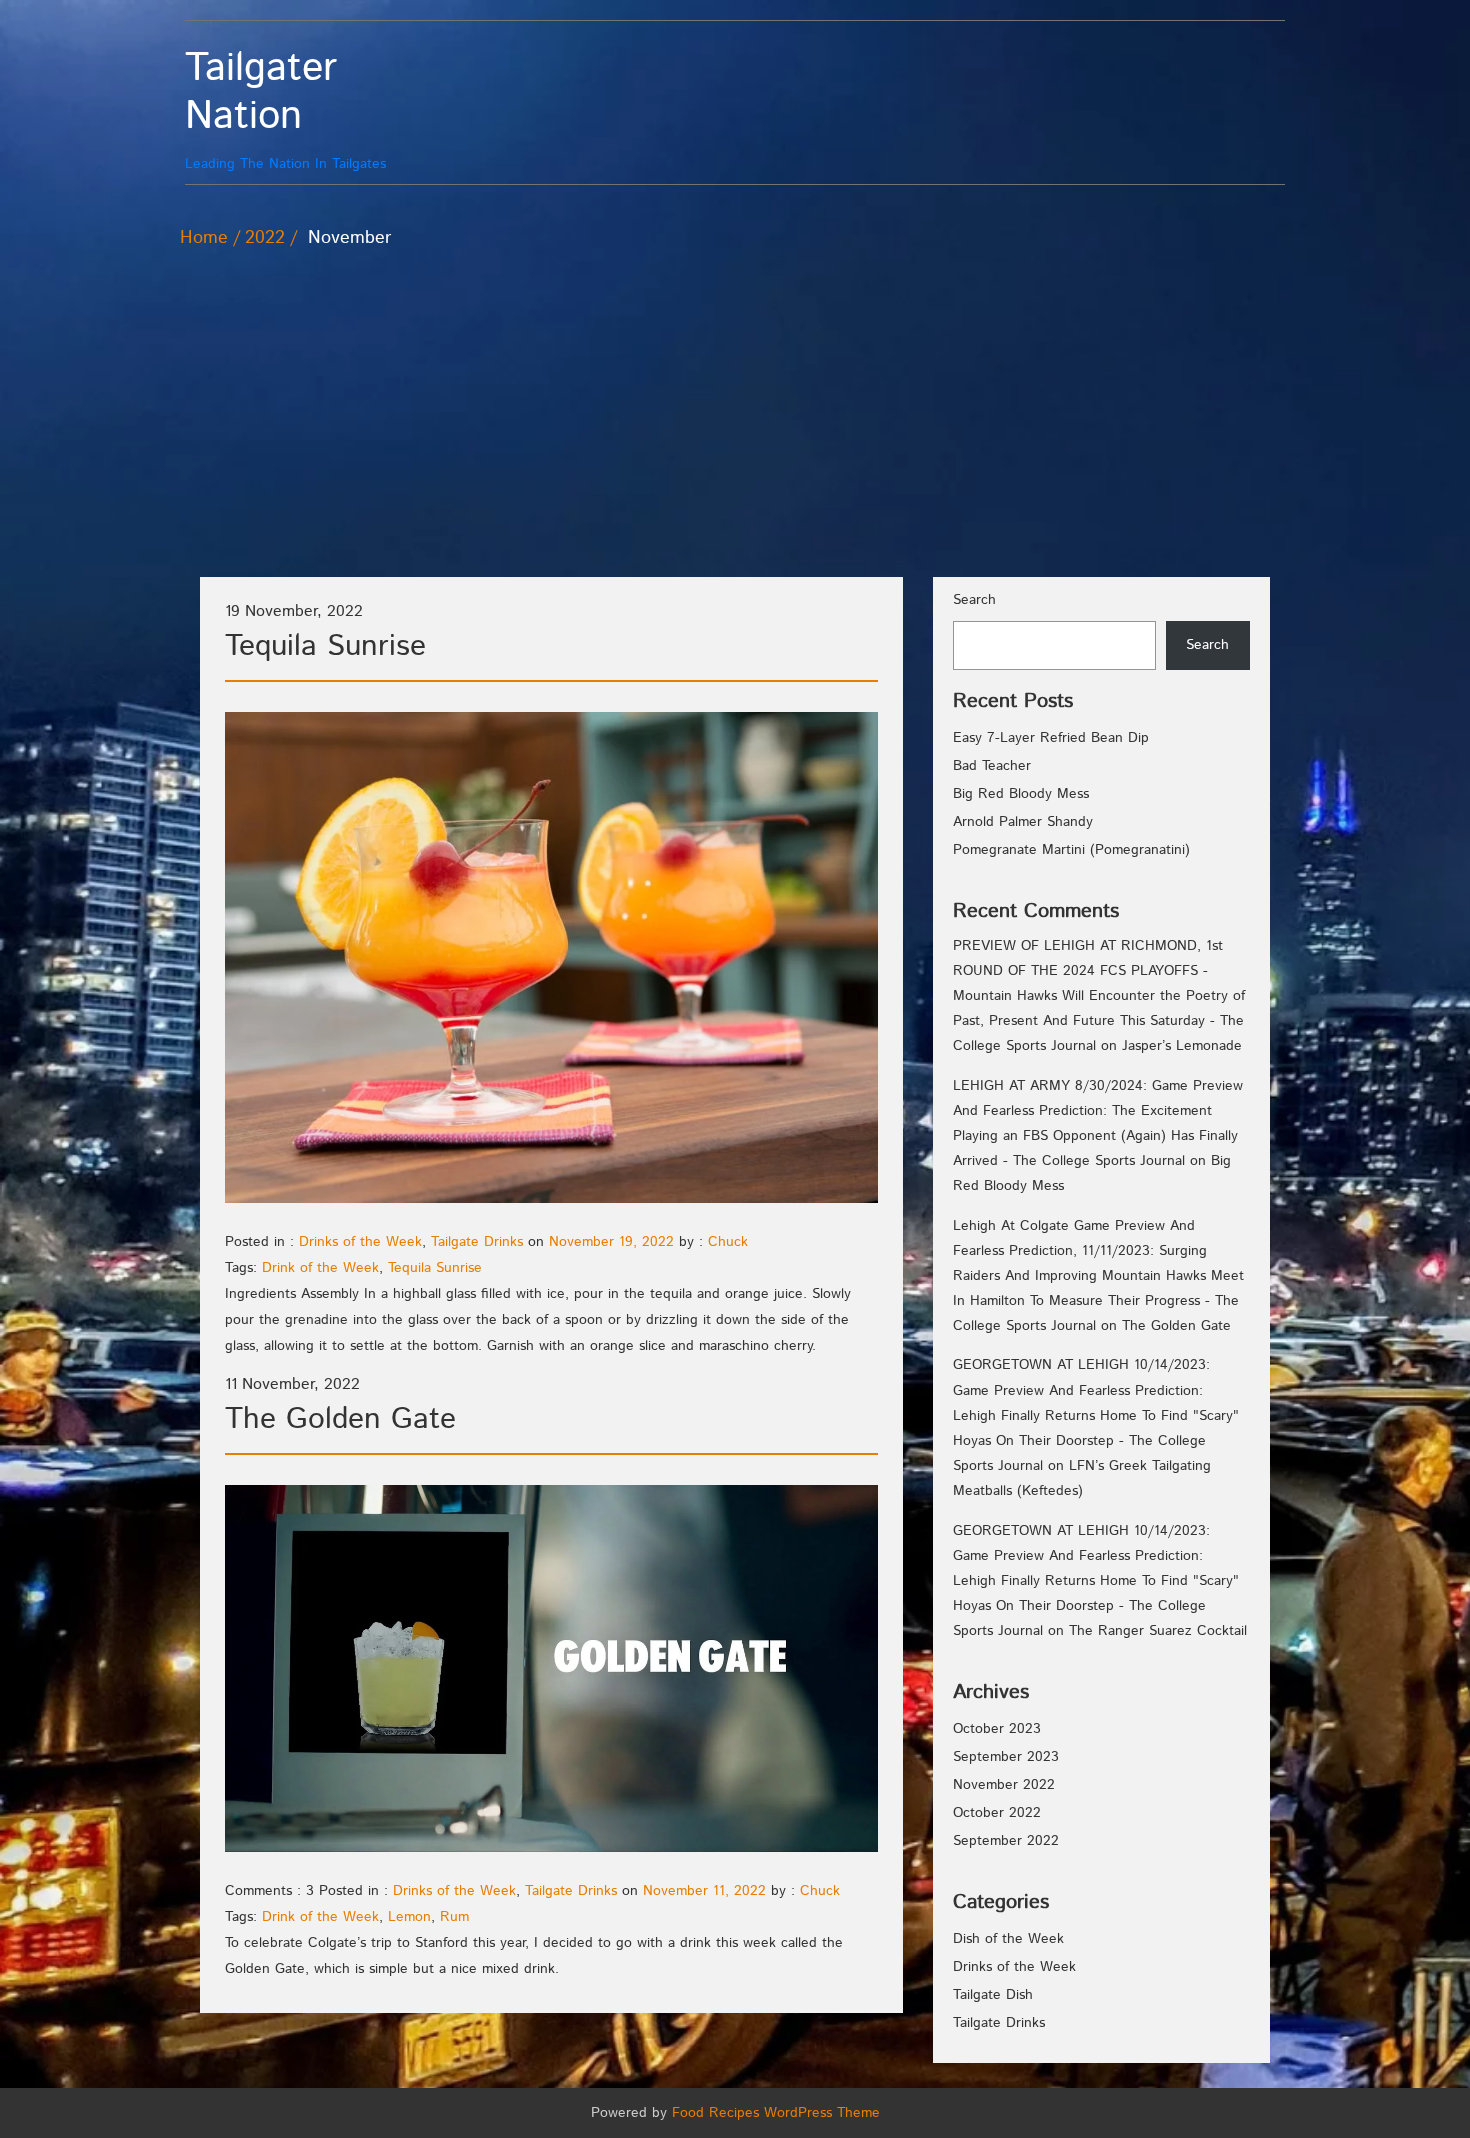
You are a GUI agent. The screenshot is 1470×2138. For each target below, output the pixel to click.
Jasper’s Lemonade (1182, 1046)
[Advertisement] (735, 401)
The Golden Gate (340, 1419)
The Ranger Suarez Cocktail (1158, 1631)
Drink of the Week (320, 1268)
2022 (265, 238)
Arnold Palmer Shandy (1023, 822)
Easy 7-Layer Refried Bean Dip (1051, 738)
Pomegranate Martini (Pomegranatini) (1071, 850)
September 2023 (1006, 1757)
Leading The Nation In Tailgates (285, 109)
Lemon (409, 1917)
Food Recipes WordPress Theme (776, 2113)
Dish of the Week (1008, 1939)
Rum (454, 1917)
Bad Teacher (992, 766)
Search (974, 600)
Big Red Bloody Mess (1021, 794)
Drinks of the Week (360, 1242)
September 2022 (1006, 1841)
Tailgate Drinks (477, 1242)
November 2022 (1004, 1785)
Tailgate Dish (993, 1995)
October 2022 (997, 1813)
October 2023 (997, 1729)
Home (204, 238)
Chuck (728, 1242)
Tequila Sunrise (325, 646)
